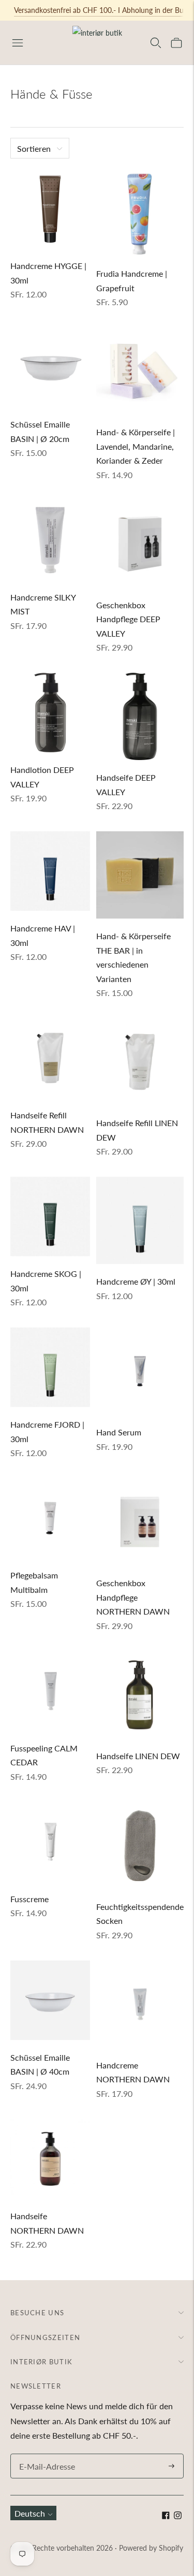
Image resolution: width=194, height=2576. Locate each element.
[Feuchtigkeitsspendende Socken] (140, 1846)
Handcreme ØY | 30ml (136, 1281)
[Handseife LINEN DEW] (140, 1695)
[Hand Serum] (140, 1371)
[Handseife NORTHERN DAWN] (50, 2159)
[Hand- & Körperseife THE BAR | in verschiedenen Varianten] (140, 875)
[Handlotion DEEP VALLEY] (50, 713)
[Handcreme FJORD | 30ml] (50, 1367)
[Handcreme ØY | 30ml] (140, 1220)
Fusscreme (29, 1899)
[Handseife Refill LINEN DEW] (140, 1062)
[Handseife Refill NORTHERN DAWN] (50, 1058)
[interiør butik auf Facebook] (166, 2516)
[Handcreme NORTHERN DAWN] (140, 2004)
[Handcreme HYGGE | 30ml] (50, 209)
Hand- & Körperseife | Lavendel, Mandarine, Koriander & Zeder (136, 446)
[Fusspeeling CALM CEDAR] (50, 1691)
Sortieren (34, 148)
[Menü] (18, 43)
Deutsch (30, 2513)
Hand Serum (119, 1432)
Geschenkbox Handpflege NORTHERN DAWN (133, 1597)
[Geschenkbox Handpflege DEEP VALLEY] (140, 544)
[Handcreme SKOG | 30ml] (50, 1216)
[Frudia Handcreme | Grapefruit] (140, 212)
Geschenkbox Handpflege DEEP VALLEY (128, 619)
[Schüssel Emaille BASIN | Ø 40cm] (50, 2000)
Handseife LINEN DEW (138, 1756)
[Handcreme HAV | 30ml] (50, 871)
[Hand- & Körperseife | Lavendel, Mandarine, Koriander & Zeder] (140, 371)
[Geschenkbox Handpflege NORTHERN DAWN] (140, 1522)
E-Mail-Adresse (44, 2454)
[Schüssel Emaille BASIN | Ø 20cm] (50, 367)
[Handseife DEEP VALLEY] (140, 716)
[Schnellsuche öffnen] (156, 43)
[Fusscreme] (50, 1842)
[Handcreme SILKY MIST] (50, 540)
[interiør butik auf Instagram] (178, 2516)
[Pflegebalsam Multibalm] (50, 1518)
